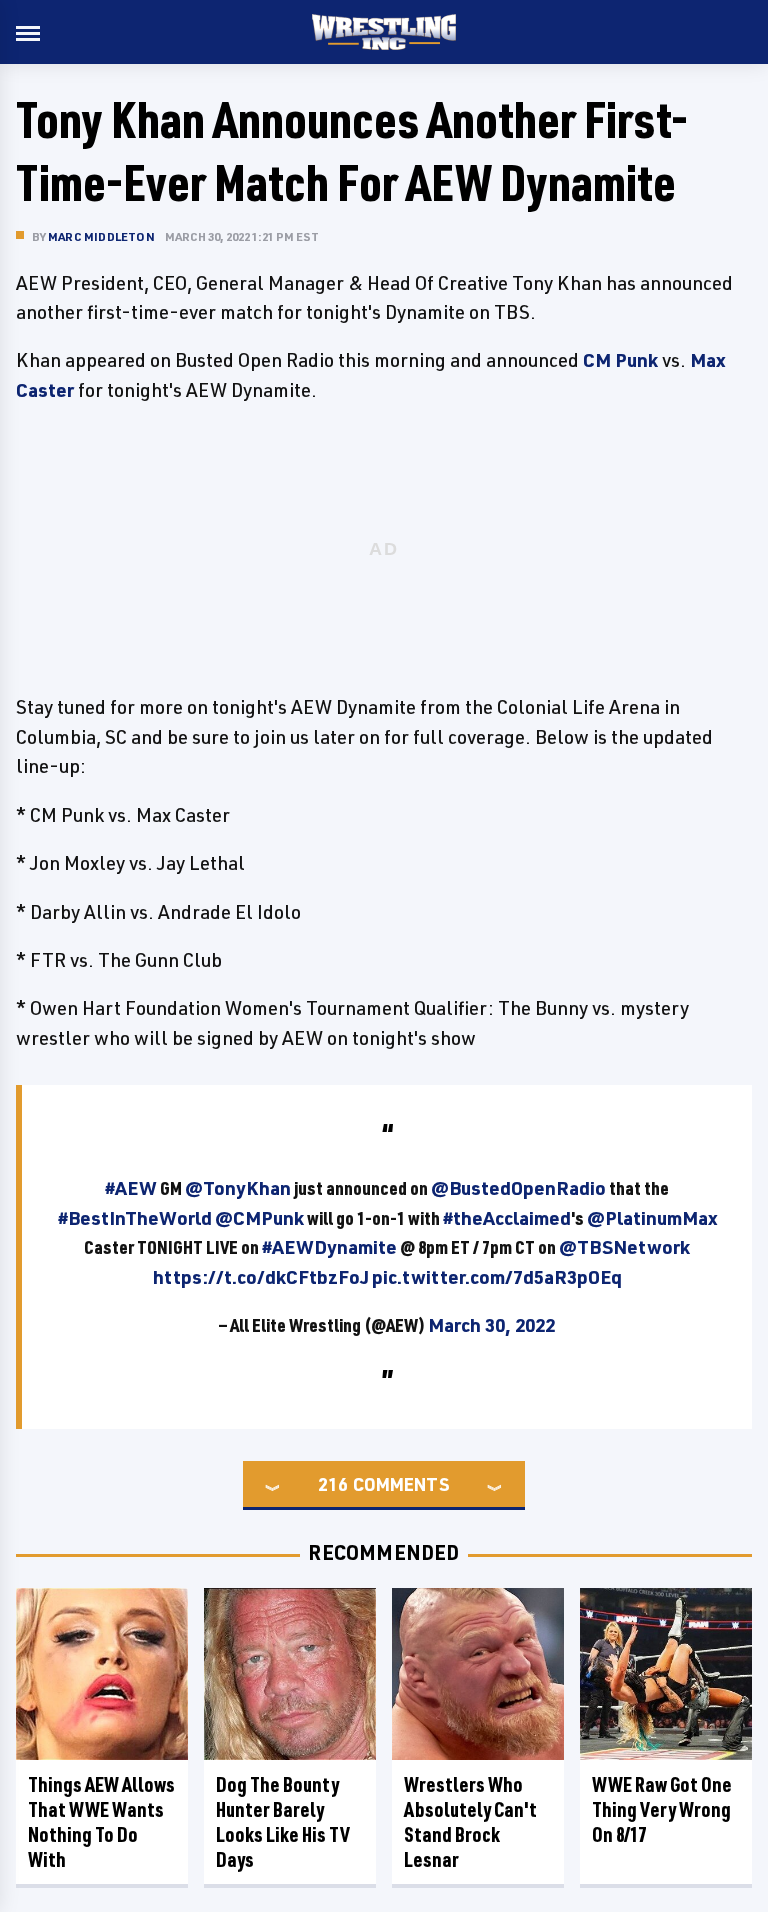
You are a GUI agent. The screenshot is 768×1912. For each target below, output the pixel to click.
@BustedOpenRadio (518, 1188)
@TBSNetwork (624, 1247)
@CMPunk (259, 1218)
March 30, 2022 (491, 1325)
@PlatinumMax (652, 1218)
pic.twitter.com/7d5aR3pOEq (497, 1277)
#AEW (131, 1188)
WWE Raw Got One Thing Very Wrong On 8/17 (662, 1809)
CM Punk (620, 360)
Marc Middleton (101, 236)
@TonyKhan (238, 1188)
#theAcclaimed (507, 1218)
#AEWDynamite (329, 1247)
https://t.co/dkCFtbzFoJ (261, 1277)
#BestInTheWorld (135, 1218)
